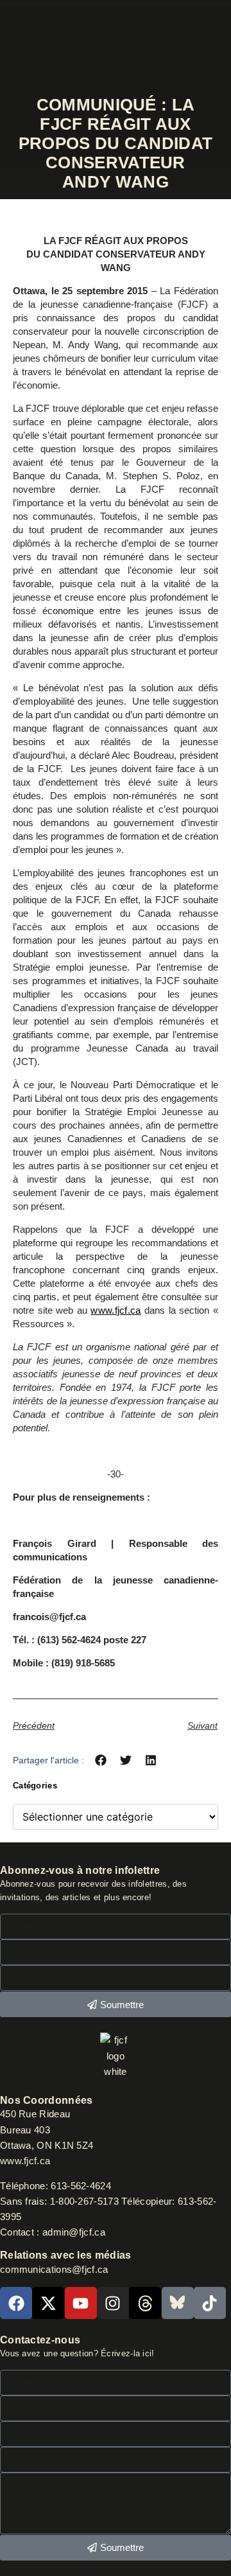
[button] (101, 1760)
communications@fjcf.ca (54, 2270)
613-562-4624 (82, 2186)
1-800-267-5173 (84, 2201)
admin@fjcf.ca (74, 2232)
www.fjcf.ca (116, 1310)
